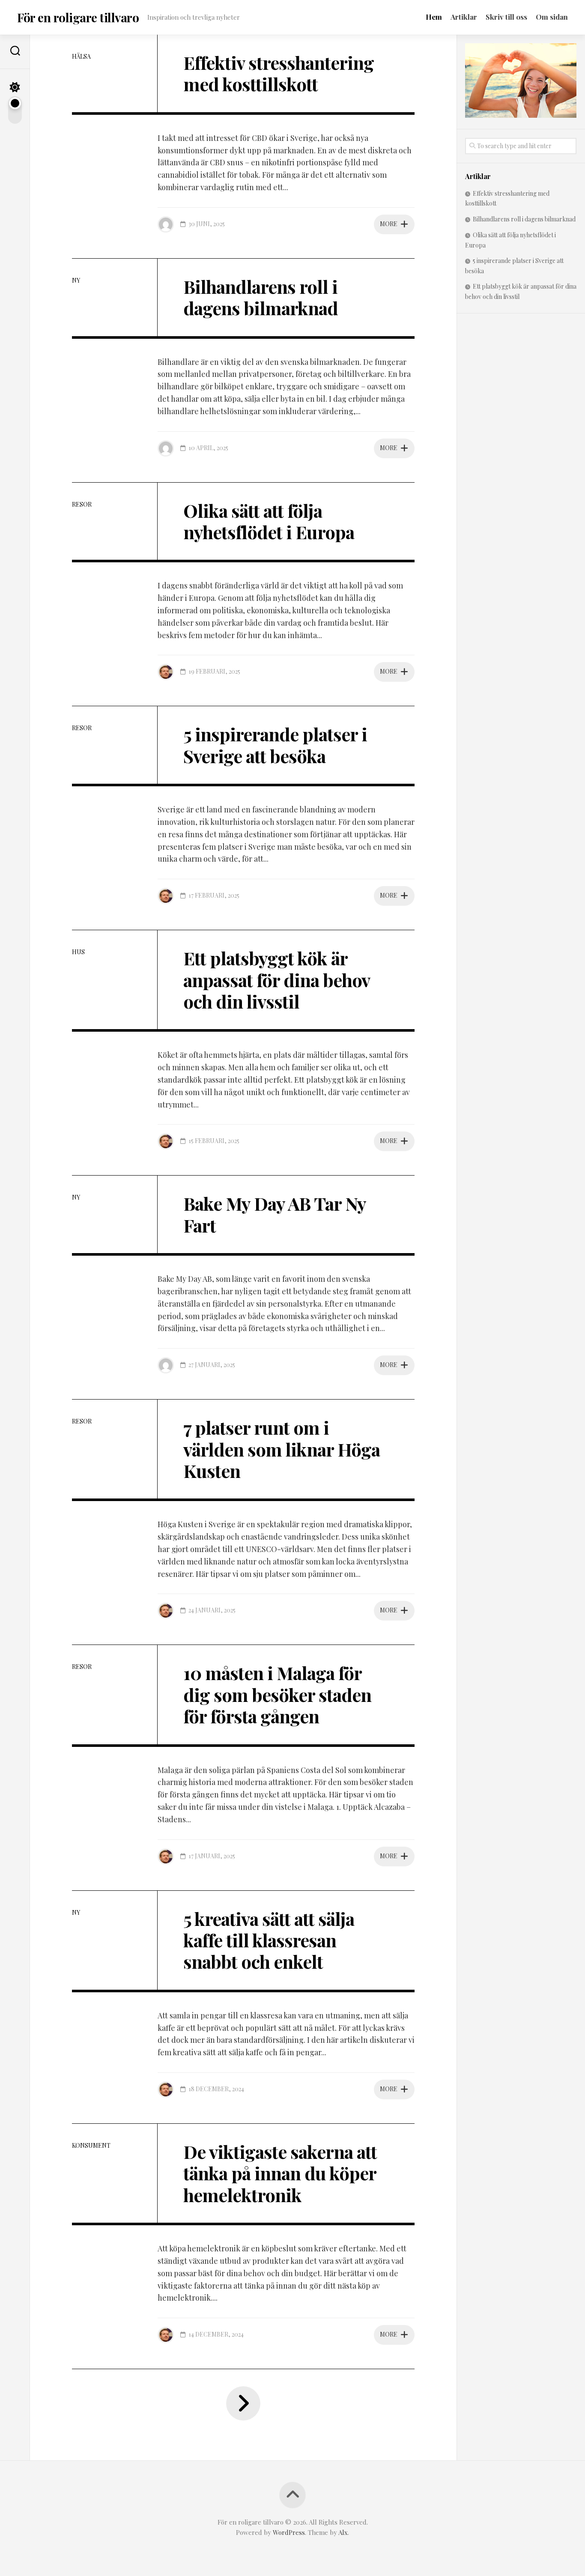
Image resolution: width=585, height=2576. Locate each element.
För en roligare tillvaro (78, 17)
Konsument (91, 2145)
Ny (76, 280)
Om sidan (552, 17)
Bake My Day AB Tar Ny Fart (275, 1214)
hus (78, 952)
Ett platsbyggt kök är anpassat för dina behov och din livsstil (276, 980)
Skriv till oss (506, 17)
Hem (434, 17)
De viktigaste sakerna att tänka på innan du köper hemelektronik (280, 2173)
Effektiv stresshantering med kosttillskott (279, 73)
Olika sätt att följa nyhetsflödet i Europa (269, 521)
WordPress (289, 2532)
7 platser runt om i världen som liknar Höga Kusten (282, 1449)
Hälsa (81, 56)
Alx (343, 2532)
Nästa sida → (243, 2403)
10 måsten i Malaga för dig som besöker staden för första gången (277, 1694)
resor (82, 504)
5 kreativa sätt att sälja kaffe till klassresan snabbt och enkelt (269, 1940)
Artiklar (464, 17)
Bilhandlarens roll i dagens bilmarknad (261, 297)
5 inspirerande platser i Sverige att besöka (275, 745)
